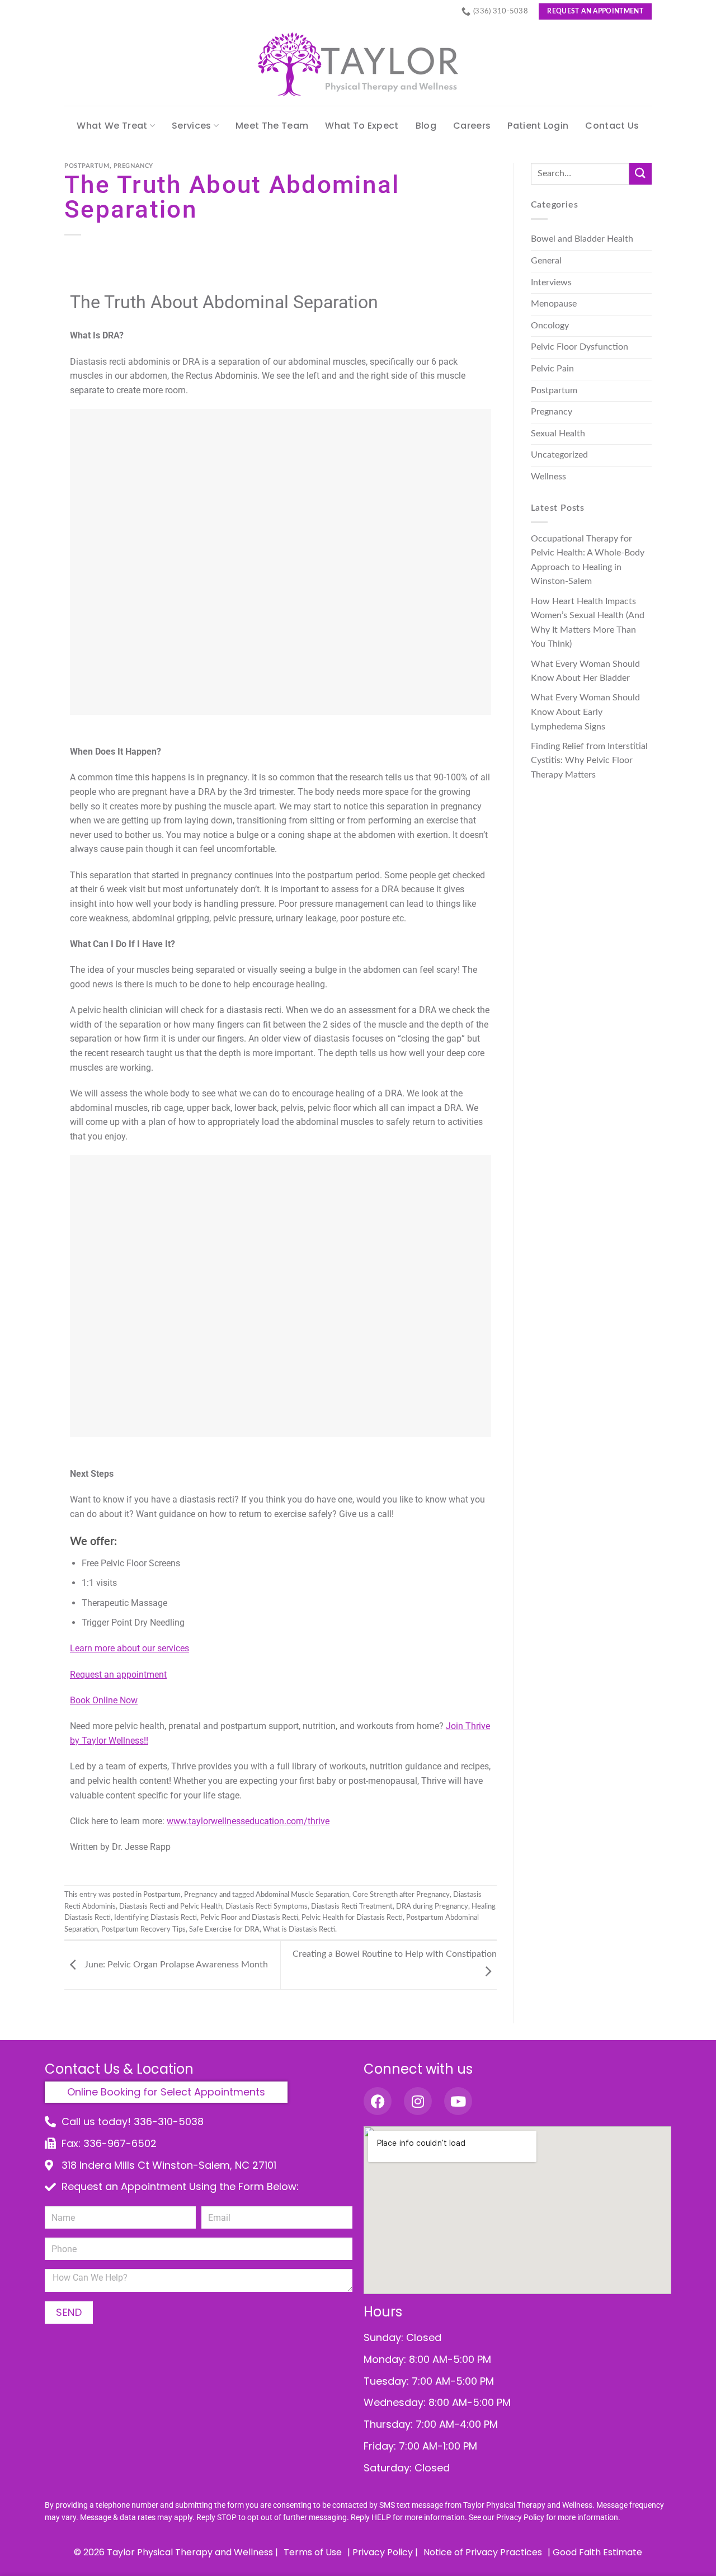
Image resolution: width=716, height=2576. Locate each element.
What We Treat (112, 126)
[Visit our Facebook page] (378, 2101)
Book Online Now (104, 1700)
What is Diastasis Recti (299, 1929)
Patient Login (538, 126)
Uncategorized (559, 455)
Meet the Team (272, 126)
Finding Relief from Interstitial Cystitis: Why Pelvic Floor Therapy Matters (589, 760)
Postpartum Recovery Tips (143, 1929)
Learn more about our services (129, 1648)
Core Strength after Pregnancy (401, 1895)
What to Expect (362, 126)
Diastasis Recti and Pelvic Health (171, 1906)
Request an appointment (118, 1675)
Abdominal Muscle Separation (302, 1895)
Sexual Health (558, 434)
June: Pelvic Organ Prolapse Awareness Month (175, 1965)
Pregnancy (133, 166)
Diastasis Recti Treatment (352, 1906)
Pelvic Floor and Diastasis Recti (249, 1918)
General (546, 261)
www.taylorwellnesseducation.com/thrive (248, 1821)
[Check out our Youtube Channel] (458, 2101)
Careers (472, 126)
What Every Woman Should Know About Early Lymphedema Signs (585, 712)
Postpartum (87, 166)
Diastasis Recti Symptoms (267, 1906)
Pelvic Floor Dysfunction (580, 347)
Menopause (554, 304)
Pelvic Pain (552, 369)
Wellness (548, 477)
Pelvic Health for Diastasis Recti (352, 1918)
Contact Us (612, 126)
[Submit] (640, 174)
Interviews (551, 282)
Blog (426, 126)
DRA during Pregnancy (432, 1906)
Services (192, 126)
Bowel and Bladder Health (582, 239)
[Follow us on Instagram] (418, 2101)
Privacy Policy (520, 2517)
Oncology (550, 326)
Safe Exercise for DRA (224, 1929)
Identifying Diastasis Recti (156, 1918)
